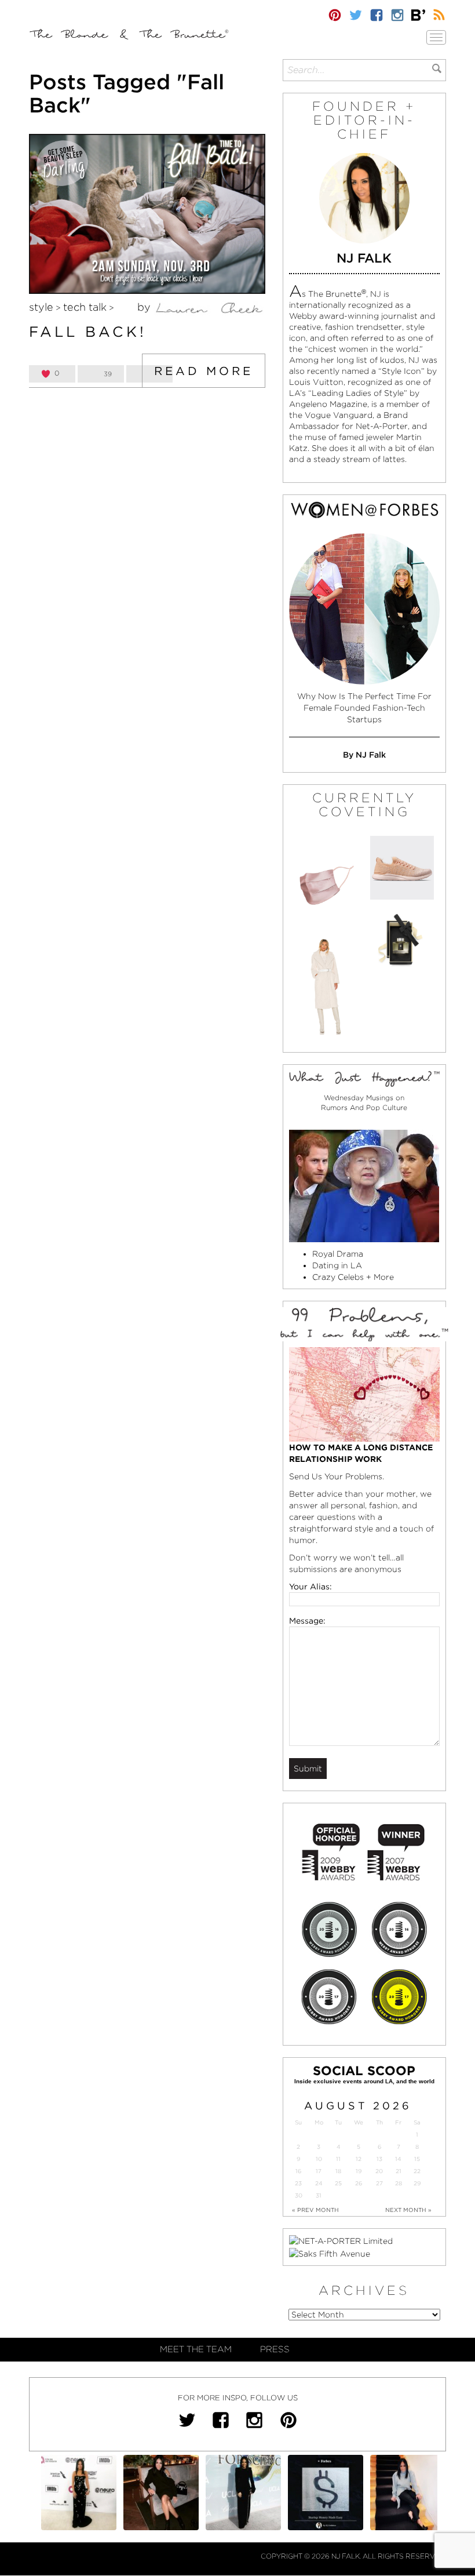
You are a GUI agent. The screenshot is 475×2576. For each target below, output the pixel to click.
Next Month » (408, 2210)
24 (319, 2183)
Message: (307, 1621)
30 (299, 2195)
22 (417, 2171)
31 (319, 2195)
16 (298, 2171)
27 (379, 2183)
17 (319, 2171)
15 (417, 2159)
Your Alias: (310, 1587)
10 (319, 2159)
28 (399, 2183)
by (145, 307)
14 (398, 2159)
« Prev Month (315, 2210)
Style (41, 307)
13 (379, 2159)
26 (359, 2183)
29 (417, 2183)
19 (359, 2171)
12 (359, 2159)
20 (379, 2171)
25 (338, 2183)
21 (399, 2171)
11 (338, 2159)
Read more (204, 371)
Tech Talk (85, 307)
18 (338, 2171)
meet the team (196, 2349)
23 (298, 2183)
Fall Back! (88, 332)
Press (275, 2349)
